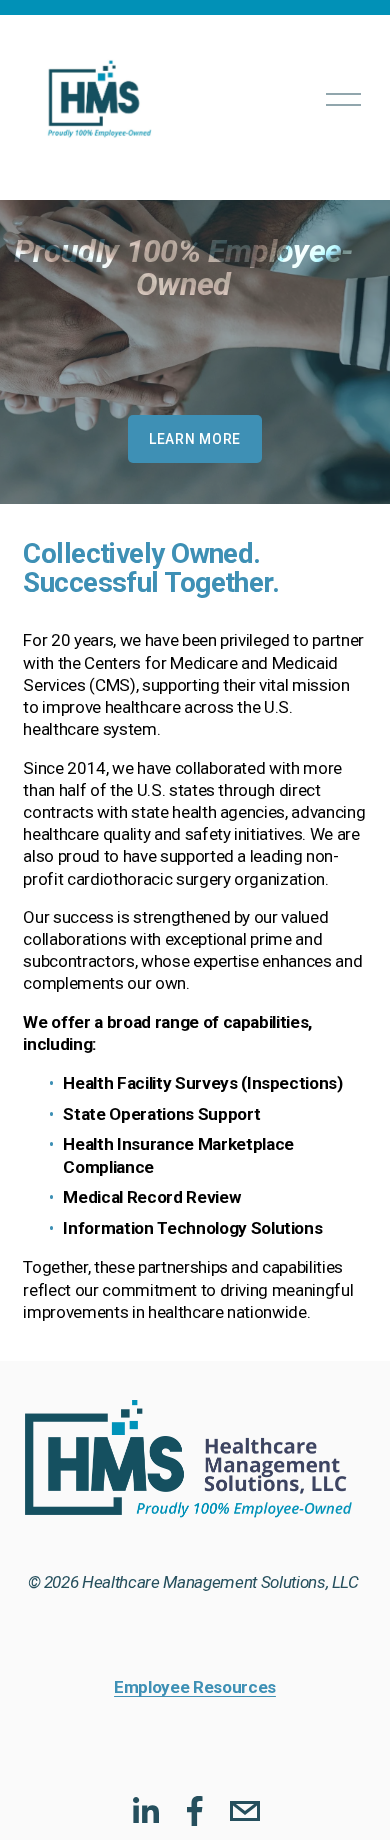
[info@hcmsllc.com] (245, 1811)
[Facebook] (195, 1811)
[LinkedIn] (145, 1811)
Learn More (195, 439)
